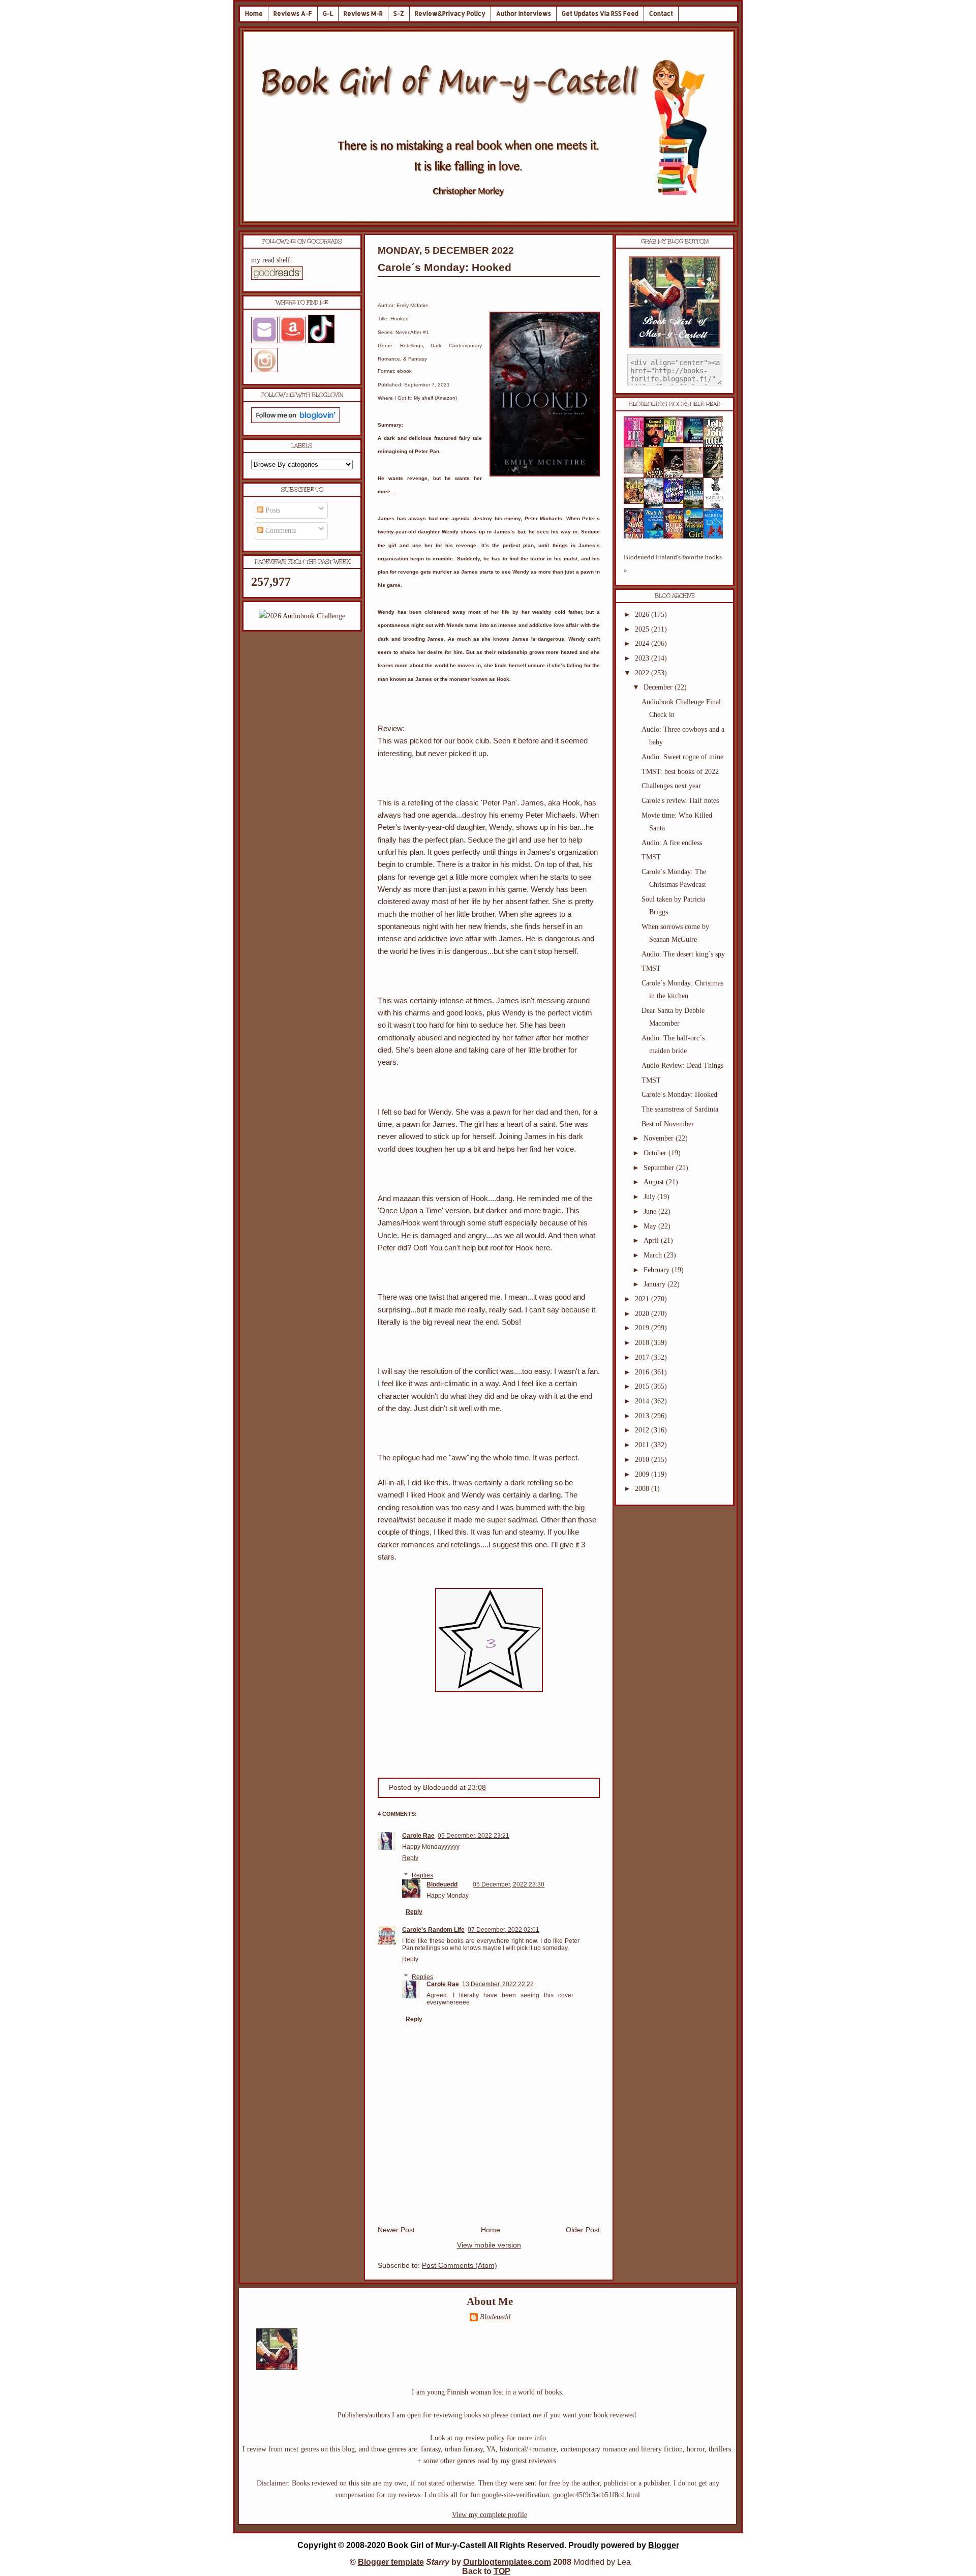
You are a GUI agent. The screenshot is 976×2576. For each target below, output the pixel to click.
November (660, 1138)
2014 (643, 1401)
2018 (643, 1343)
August (655, 1182)
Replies (422, 1876)
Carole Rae (418, 1836)
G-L (328, 13)
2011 (643, 1445)
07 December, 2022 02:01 (504, 1930)
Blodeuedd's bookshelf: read (675, 404)
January (655, 1284)
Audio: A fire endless (672, 843)
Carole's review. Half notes (680, 801)
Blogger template (391, 2562)
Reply (410, 1858)
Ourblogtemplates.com (507, 2562)
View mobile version (489, 2245)
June (651, 1211)
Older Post (583, 2230)
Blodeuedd (442, 1884)
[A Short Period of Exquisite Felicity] (637, 471)
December (659, 687)
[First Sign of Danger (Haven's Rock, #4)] (696, 441)
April (652, 1240)
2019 (643, 1328)
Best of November (668, 1124)
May (651, 1226)
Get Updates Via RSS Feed (600, 13)
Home (254, 13)
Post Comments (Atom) (460, 2266)
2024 (643, 643)
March (654, 1255)
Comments (280, 531)
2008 (643, 1489)
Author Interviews (524, 13)
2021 (643, 1299)
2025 (643, 629)
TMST (651, 857)
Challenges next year (671, 786)
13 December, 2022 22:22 (498, 1984)
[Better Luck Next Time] (677, 441)
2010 (643, 1460)
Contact (661, 13)
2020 (643, 1314)
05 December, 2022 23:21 (474, 1836)
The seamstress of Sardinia (680, 1109)
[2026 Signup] (302, 616)
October (656, 1153)
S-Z (399, 13)
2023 (643, 658)
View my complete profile (490, 2515)
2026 (643, 615)
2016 (643, 1372)
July (650, 1197)
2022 (643, 673)
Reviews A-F (293, 13)
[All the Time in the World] (677, 502)
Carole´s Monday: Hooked (445, 267)
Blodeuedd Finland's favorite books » (673, 564)
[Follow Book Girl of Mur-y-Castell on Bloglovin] (296, 421)
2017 (643, 1357)
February (658, 1270)
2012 (643, 1430)
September (660, 1168)
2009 (643, 1474)
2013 (643, 1416)
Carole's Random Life (433, 1930)
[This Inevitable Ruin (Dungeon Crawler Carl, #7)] (637, 502)
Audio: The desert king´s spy (683, 954)
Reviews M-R (363, 13)
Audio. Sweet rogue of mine (682, 757)
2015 (643, 1386)
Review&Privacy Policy (450, 13)
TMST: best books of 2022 (680, 772)
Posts (272, 510)
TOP (502, 2571)
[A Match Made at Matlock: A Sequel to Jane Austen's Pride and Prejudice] (696, 471)
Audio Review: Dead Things (682, 1066)
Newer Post (396, 2230)
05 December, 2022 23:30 (509, 1884)
